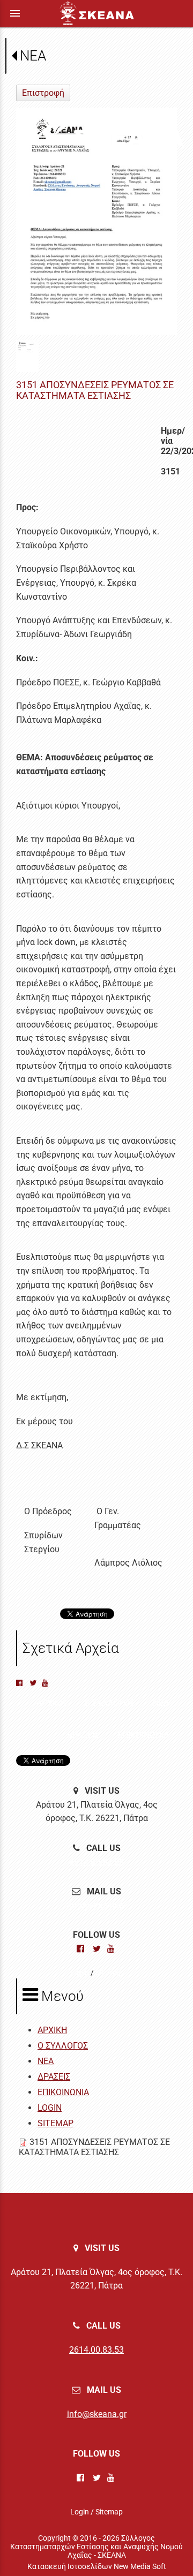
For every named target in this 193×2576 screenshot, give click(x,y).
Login (80, 1973)
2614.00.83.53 (96, 1862)
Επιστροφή (43, 93)
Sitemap (109, 1973)
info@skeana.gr (97, 1905)
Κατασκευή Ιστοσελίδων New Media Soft (97, 2566)
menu (15, 13)
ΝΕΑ (33, 56)
